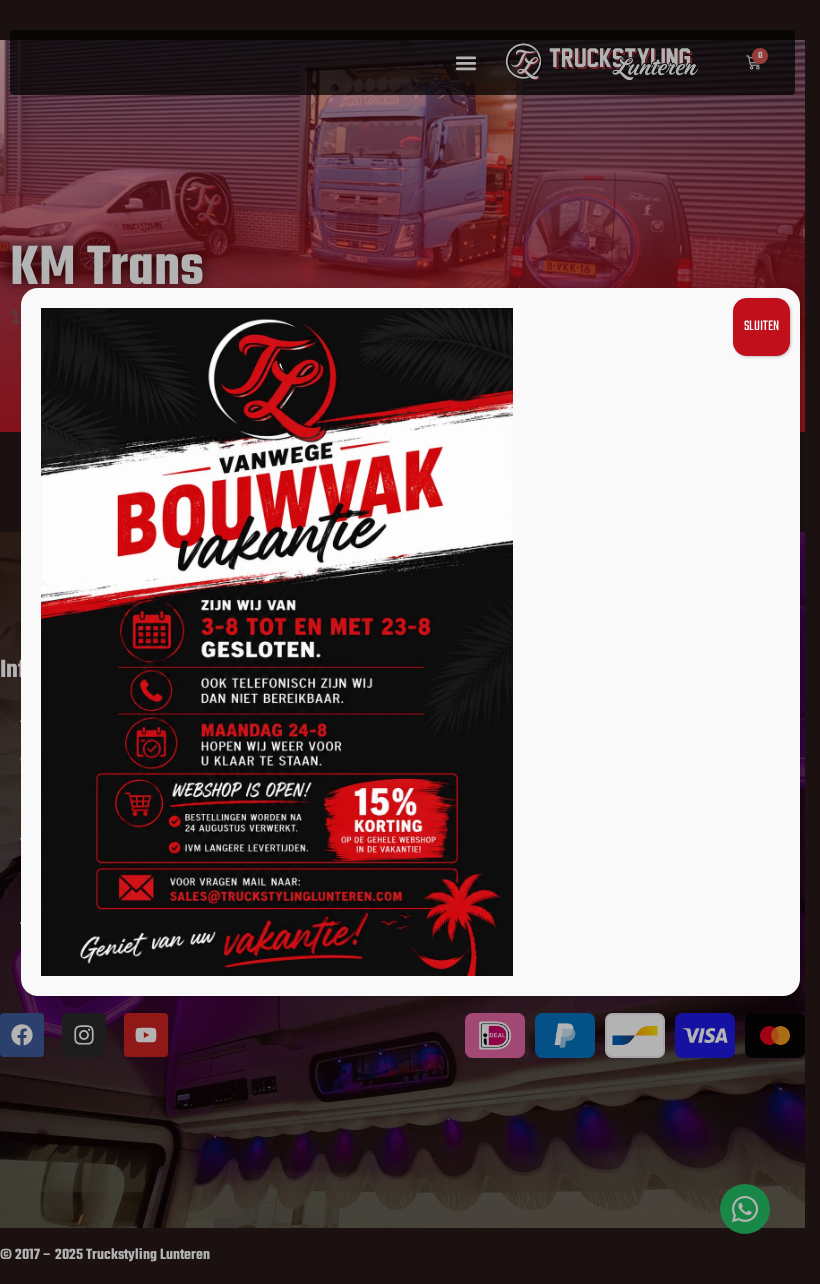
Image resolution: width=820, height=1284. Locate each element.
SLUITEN (761, 326)
